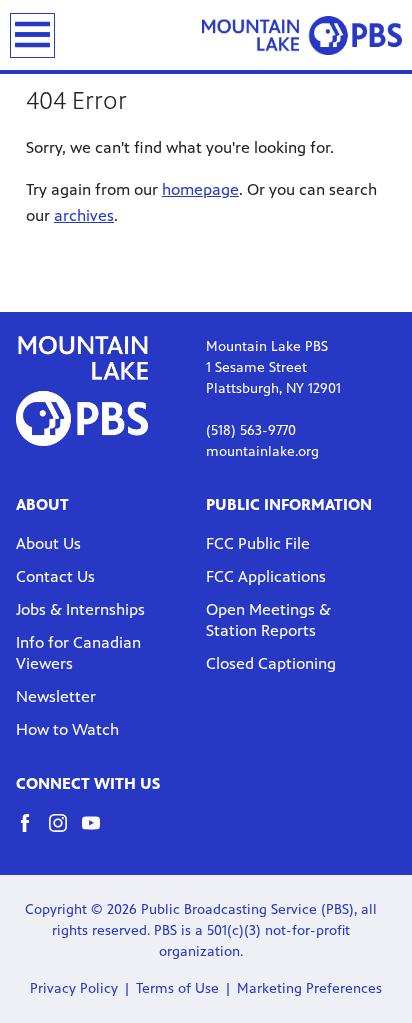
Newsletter (56, 696)
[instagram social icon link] (65, 832)
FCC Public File (258, 543)
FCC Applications (266, 576)
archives (84, 215)
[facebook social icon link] (32, 832)
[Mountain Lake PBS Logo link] (302, 35)
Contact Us (55, 576)
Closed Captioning (271, 663)
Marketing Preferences (309, 988)
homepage (200, 189)
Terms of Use (177, 988)
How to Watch (67, 729)
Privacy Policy (74, 988)
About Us (48, 543)
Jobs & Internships (80, 609)
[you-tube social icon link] (98, 832)
